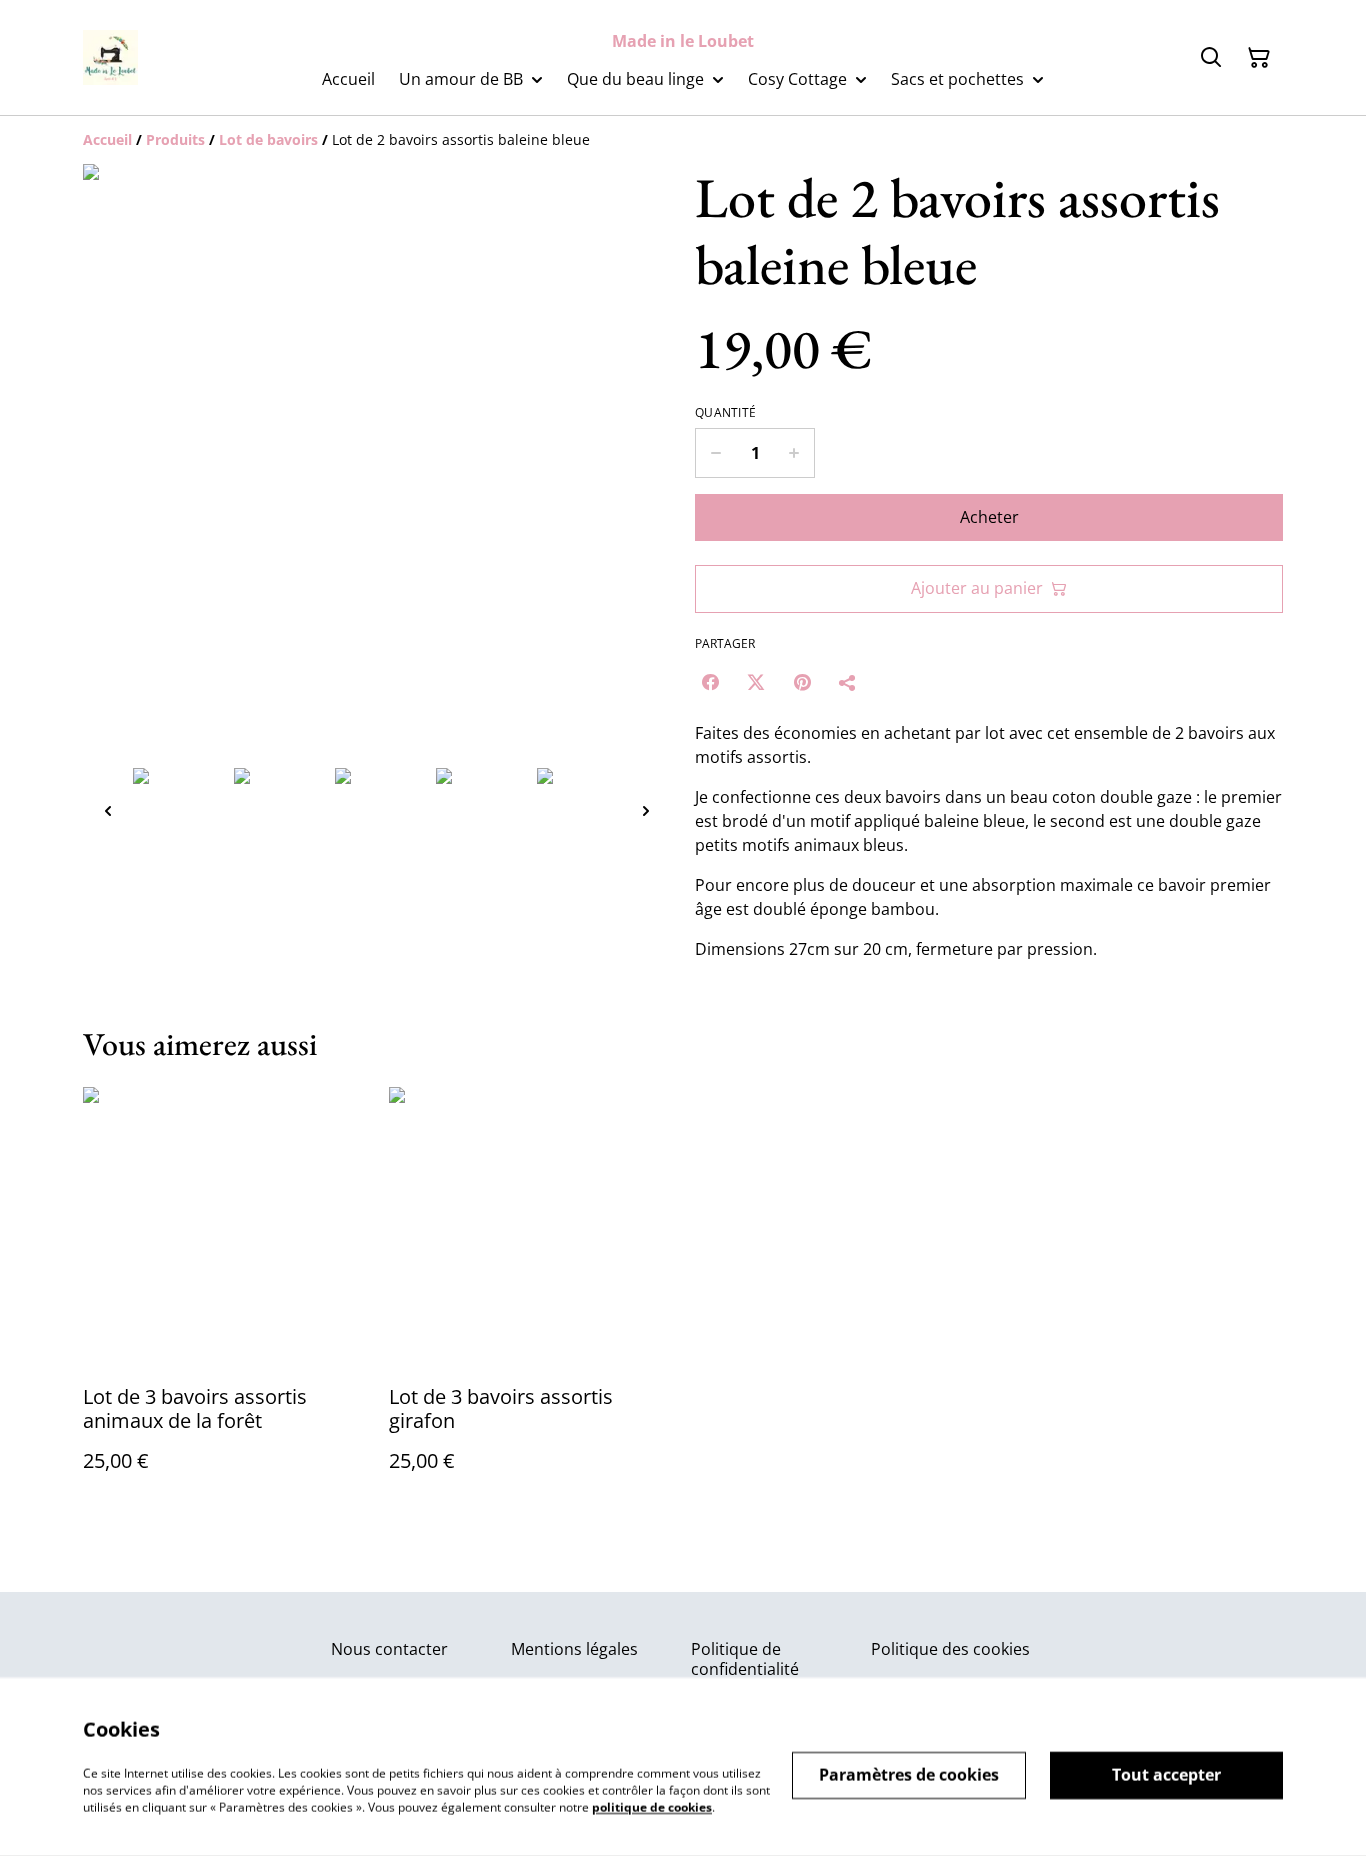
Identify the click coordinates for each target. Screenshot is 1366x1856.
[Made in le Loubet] (110, 57)
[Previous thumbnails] (108, 810)
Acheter (989, 517)
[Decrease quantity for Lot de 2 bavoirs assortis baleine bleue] (715, 453)
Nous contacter (389, 1649)
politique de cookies (652, 1806)
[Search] (1211, 58)
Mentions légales (574, 1649)
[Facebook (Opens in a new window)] (710, 682)
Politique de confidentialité (745, 1658)
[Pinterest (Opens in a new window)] (802, 682)
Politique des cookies (950, 1649)
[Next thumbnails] (646, 810)
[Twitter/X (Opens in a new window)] (756, 682)
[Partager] (848, 682)
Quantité (725, 413)
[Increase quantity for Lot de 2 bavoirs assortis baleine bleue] (794, 453)
